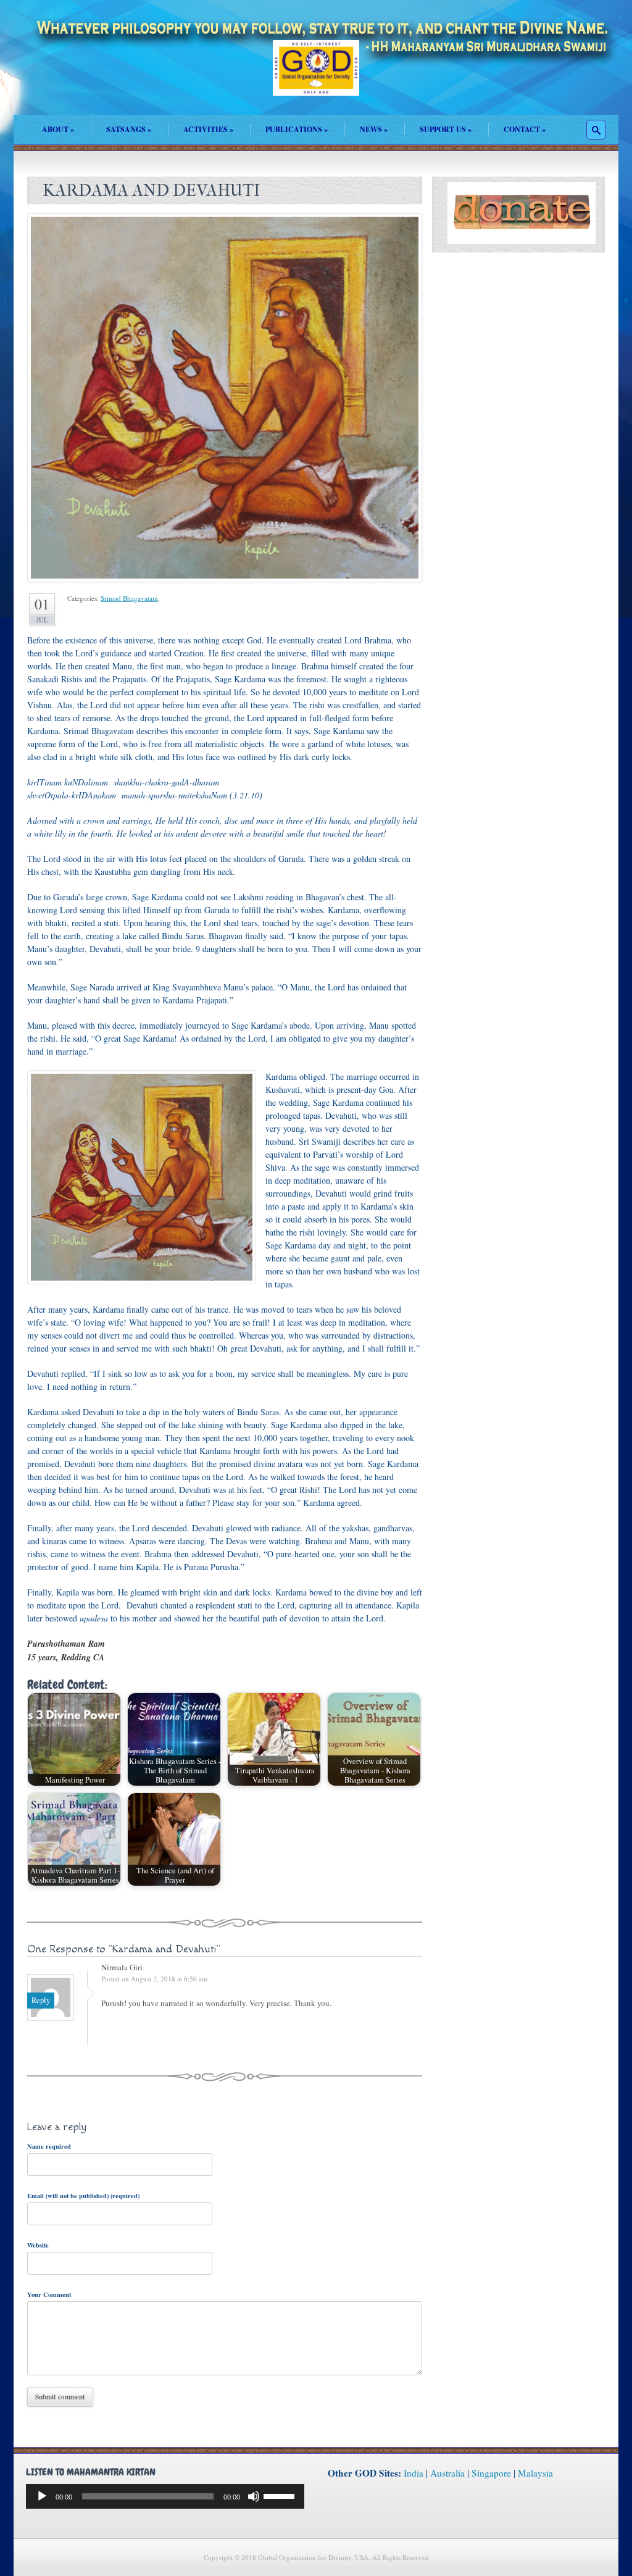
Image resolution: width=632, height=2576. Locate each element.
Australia (447, 2473)
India (414, 2473)
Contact (525, 129)
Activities (208, 129)
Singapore (491, 2473)
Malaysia (535, 2473)
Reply (41, 2000)
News (374, 129)
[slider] (281, 2495)
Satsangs (129, 129)
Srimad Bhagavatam (129, 598)
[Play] (42, 2496)
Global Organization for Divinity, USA (316, 77)
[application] (165, 2496)
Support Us (446, 129)
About (58, 129)
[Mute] (254, 2496)
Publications (297, 129)
